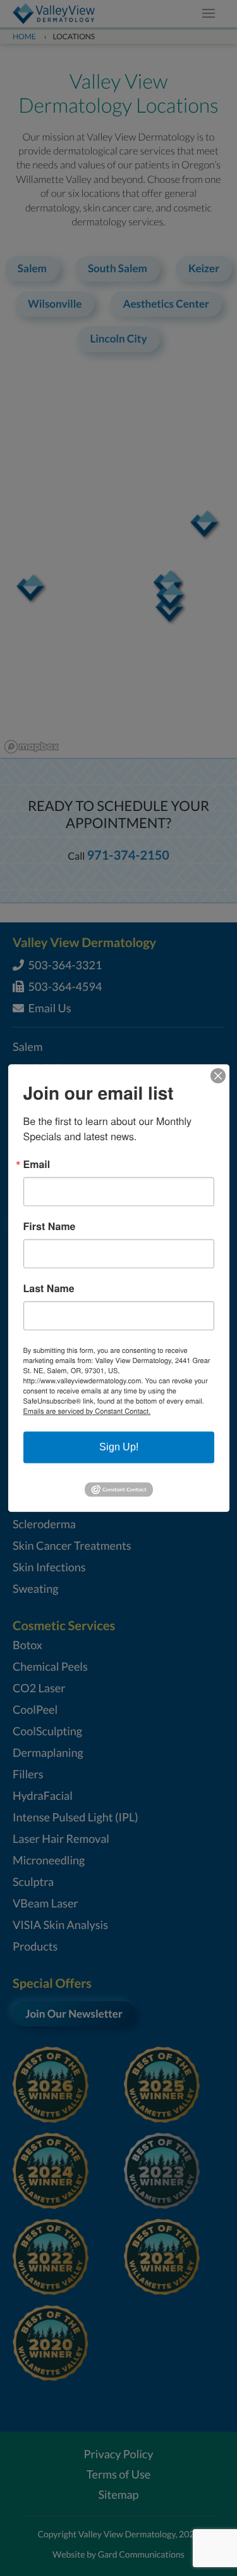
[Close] (218, 1076)
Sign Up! (119, 1447)
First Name (50, 1226)
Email (37, 1164)
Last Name (49, 1288)
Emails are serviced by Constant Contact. (87, 1411)
